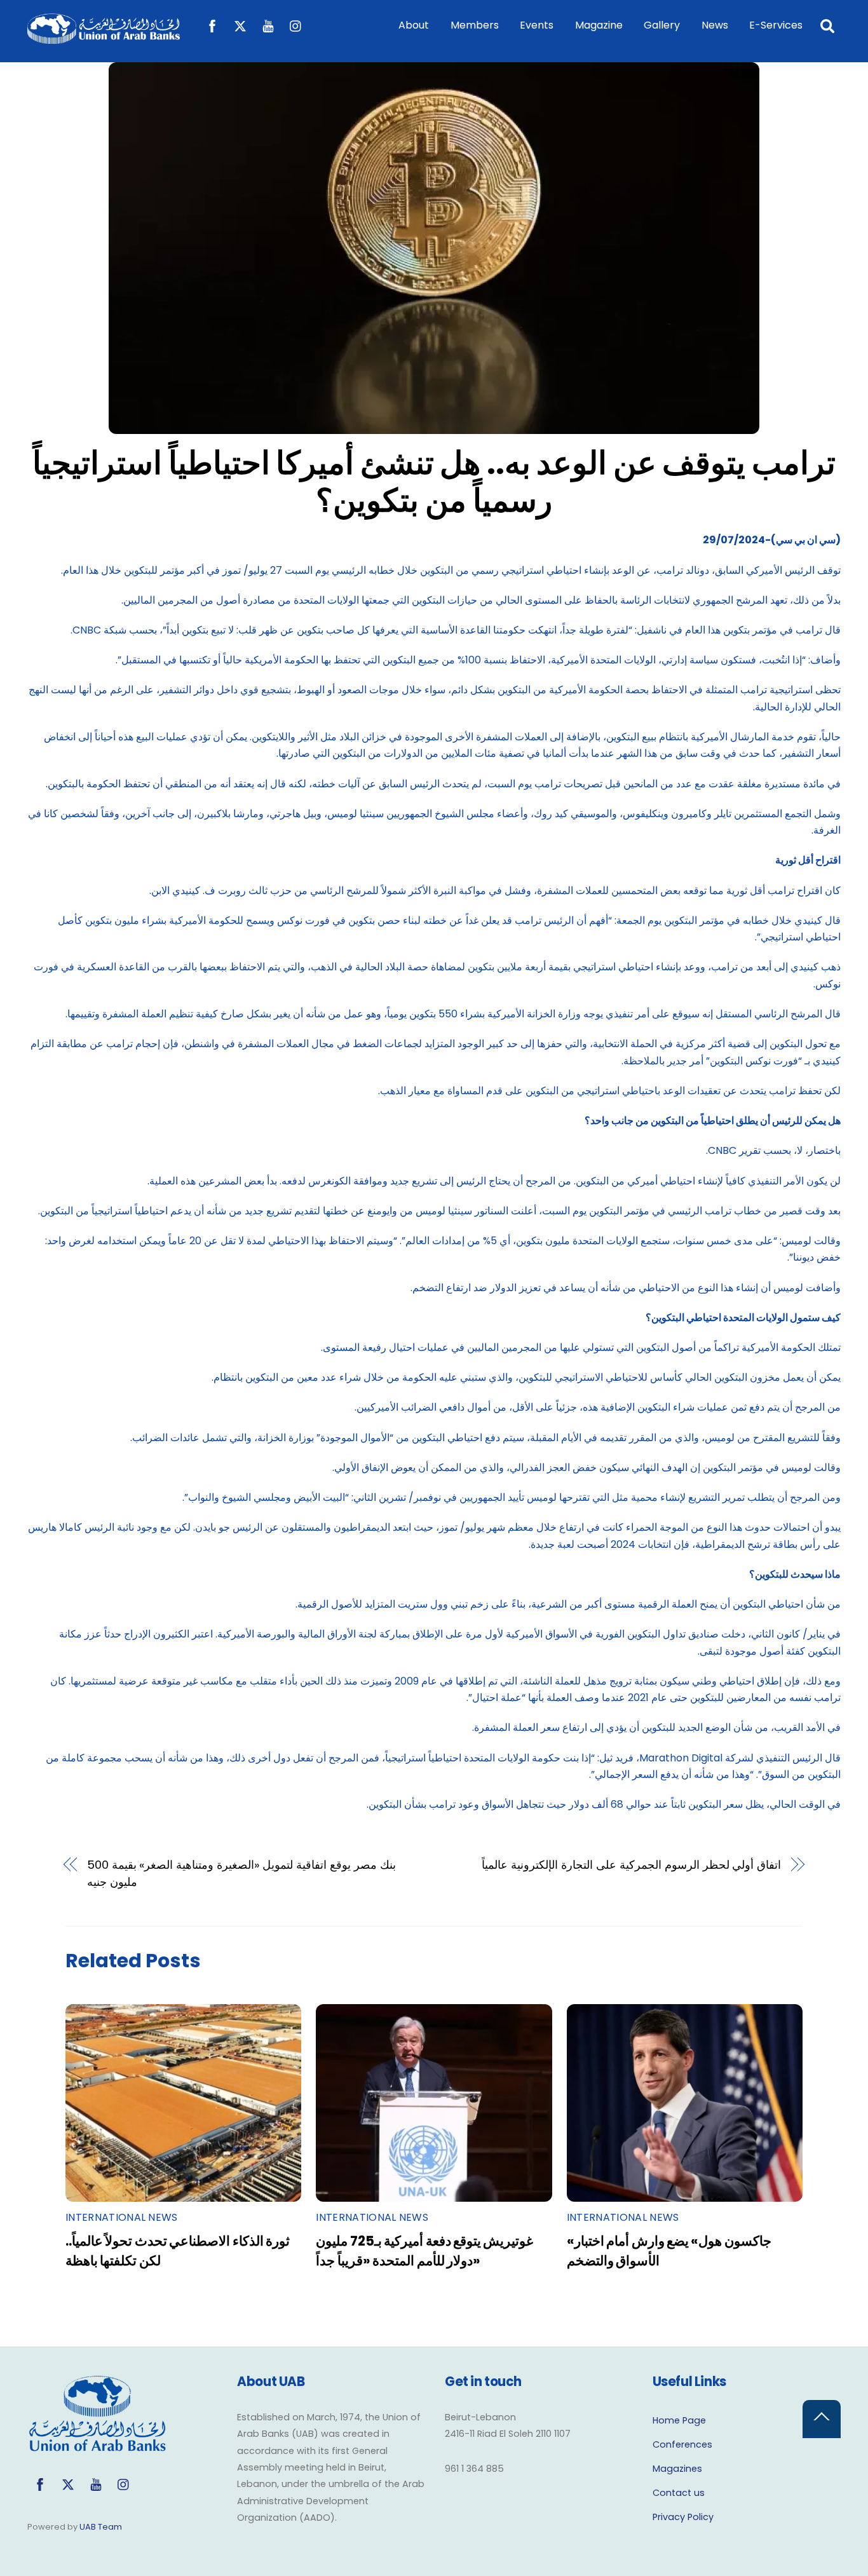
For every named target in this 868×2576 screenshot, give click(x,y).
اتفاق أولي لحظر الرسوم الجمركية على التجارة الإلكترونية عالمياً (631, 1865)
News (715, 25)
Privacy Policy (683, 2517)
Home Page (679, 2420)
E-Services (776, 25)
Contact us (679, 2493)
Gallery (662, 25)
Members (475, 25)
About (414, 25)
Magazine (599, 25)
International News (122, 2217)
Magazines (677, 2469)
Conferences (682, 2444)
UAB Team (101, 2527)
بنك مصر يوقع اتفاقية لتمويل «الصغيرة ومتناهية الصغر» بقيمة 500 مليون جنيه (241, 1873)
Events (537, 25)
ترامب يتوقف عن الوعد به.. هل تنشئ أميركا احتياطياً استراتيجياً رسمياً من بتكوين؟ (434, 482)
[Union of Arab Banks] (104, 38)
